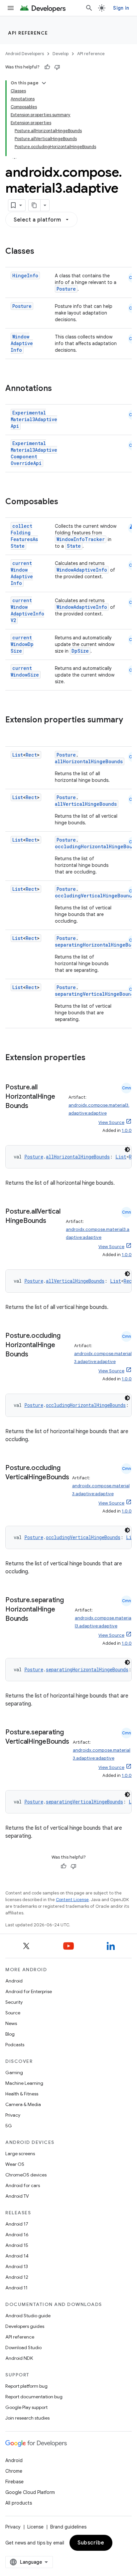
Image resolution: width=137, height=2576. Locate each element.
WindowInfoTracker (81, 539)
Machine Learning (24, 2083)
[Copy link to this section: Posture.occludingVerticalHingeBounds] (12, 1487)
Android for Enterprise (29, 1991)
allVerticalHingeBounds (86, 804)
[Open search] (89, 8)
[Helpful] (47, 67)
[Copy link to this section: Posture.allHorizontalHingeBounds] (35, 1106)
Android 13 (17, 2266)
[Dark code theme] (127, 1150)
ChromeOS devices (26, 2175)
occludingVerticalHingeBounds (95, 896)
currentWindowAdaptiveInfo (22, 573)
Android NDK (19, 2358)
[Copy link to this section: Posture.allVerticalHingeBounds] (53, 1221)
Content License (72, 1900)
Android (14, 1981)
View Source (111, 1122)
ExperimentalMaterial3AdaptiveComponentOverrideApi (34, 453)
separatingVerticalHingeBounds (96, 994)
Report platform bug (26, 2386)
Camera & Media (23, 2104)
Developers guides (25, 2326)
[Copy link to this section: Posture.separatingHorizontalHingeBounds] (35, 1619)
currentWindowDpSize (22, 644)
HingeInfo (25, 276)
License (35, 2527)
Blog (10, 2034)
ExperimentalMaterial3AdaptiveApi (34, 419)
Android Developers (25, 54)
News (11, 2023)
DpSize (80, 651)
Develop (61, 54)
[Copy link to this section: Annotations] (59, 389)
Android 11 (16, 2288)
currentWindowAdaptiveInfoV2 (27, 610)
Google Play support (26, 2407)
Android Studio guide (28, 2316)
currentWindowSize (25, 671)
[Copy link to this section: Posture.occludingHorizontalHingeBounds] (35, 1355)
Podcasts (15, 2045)
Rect (31, 755)
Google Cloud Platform (30, 2492)
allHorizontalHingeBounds (89, 761)
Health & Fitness (22, 2094)
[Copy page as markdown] (35, 205)
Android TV (17, 2196)
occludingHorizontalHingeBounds (86, 1405)
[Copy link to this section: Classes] (41, 252)
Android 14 (17, 2256)
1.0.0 (127, 1130)
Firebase (14, 2482)
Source (13, 2013)
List (18, 755)
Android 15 (17, 2245)
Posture (66, 289)
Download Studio (23, 2347)
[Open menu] (11, 8)
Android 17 (17, 2224)
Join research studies (27, 2418)
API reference (28, 33)
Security (14, 2002)
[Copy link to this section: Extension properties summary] (12, 731)
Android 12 (17, 2277)
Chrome (14, 2471)
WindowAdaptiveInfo (22, 343)
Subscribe (91, 2543)
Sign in (121, 8)
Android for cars (23, 2185)
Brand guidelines (68, 2527)
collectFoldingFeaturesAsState (24, 536)
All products (19, 2503)
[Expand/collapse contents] (44, 83)
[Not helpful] (57, 67)
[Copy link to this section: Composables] (65, 502)
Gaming (14, 2072)
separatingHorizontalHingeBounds (87, 1669)
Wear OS (15, 2164)
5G (9, 2126)
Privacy (13, 2115)
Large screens (20, 2154)
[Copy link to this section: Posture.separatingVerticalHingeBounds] (12, 1751)
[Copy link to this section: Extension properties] (92, 1058)
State (74, 546)
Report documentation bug (34, 2397)
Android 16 (17, 2235)
